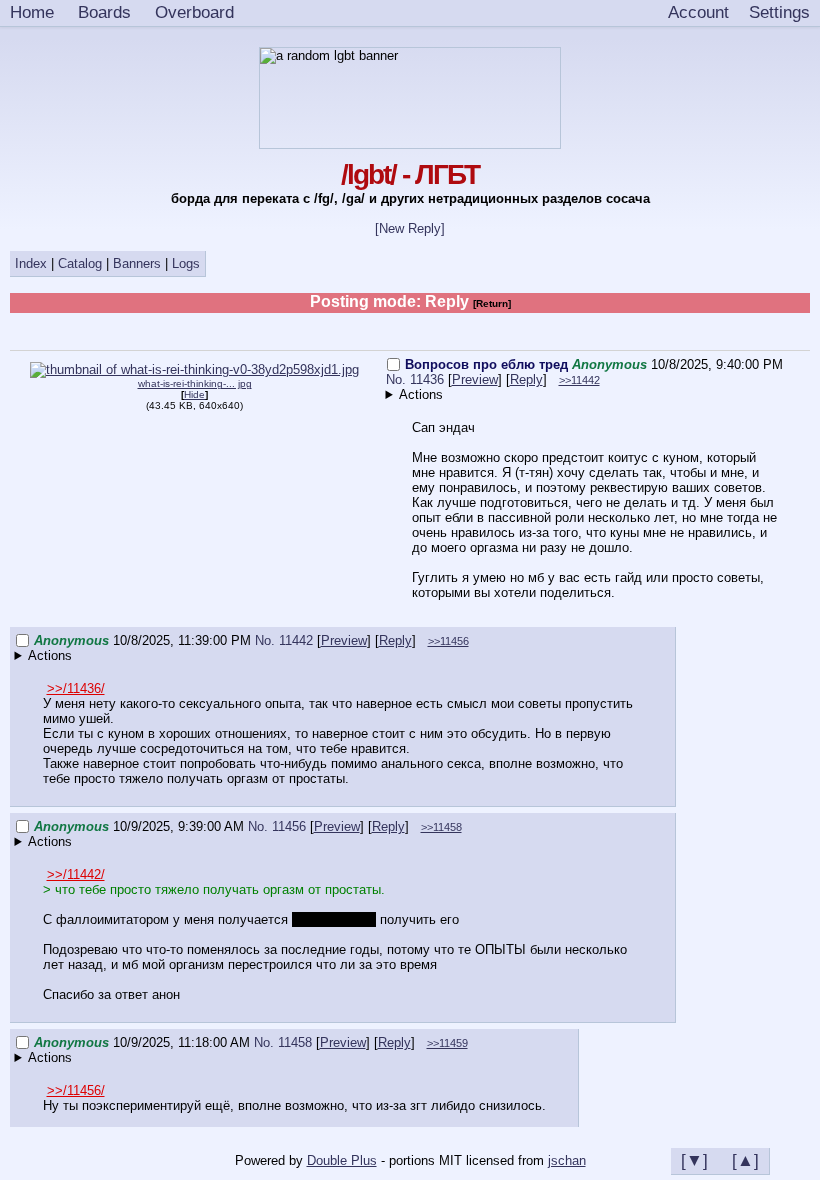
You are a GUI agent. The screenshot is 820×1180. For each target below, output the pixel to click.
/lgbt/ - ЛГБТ (410, 174)
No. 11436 (417, 379)
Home (32, 12)
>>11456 (448, 641)
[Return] (492, 303)
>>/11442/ (76, 874)
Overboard (194, 12)
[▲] (745, 1160)
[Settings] (779, 13)
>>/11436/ (76, 688)
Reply (526, 379)
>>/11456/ (76, 1090)
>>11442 (579, 380)
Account (698, 12)
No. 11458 (285, 1042)
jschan (567, 1160)
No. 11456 (279, 826)
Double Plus (342, 1160)
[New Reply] (410, 228)
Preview (475, 379)
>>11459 (447, 1043)
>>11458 (441, 827)
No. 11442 (286, 640)
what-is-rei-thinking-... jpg (195, 383)
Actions (421, 394)
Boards (104, 12)
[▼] (694, 1160)
